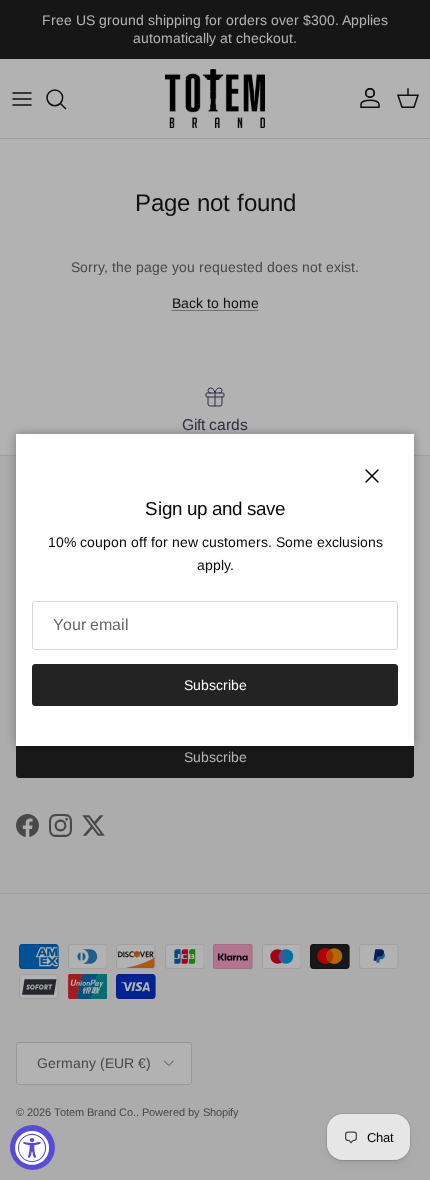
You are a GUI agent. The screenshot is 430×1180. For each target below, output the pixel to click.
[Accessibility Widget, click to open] (32, 1147)
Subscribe (215, 685)
